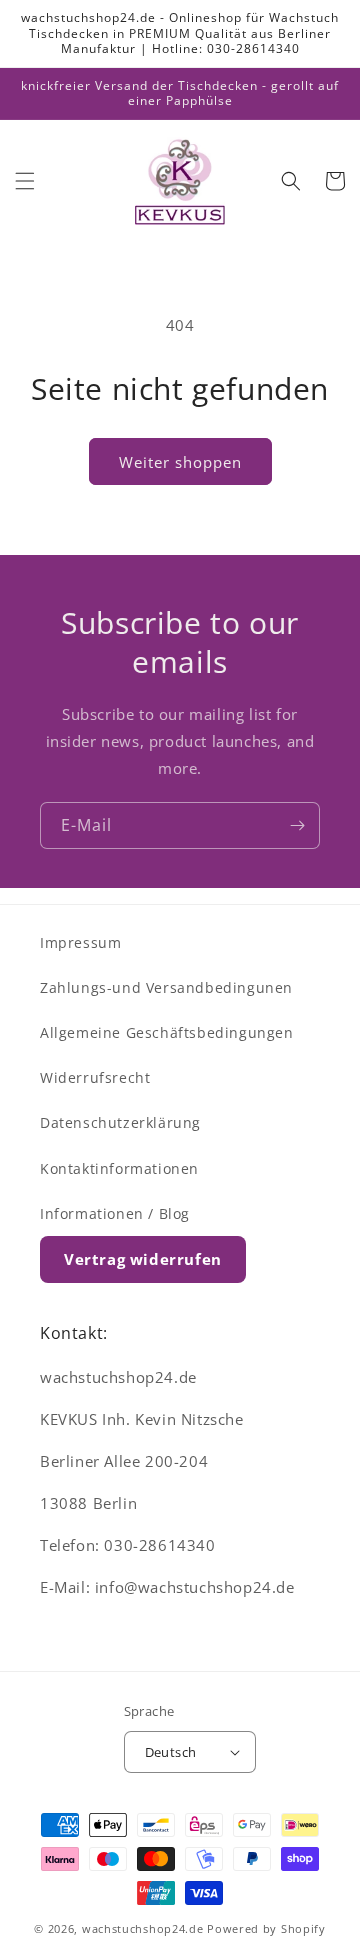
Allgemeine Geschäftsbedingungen (167, 1032)
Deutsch (171, 1752)
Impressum (80, 942)
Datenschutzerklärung (120, 1122)
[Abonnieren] (297, 825)
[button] (25, 181)
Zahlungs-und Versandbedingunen (166, 987)
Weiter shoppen (180, 462)
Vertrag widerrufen (143, 1259)
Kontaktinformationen (119, 1168)
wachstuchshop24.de (143, 1928)
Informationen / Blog (115, 1213)
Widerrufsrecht (95, 1077)
